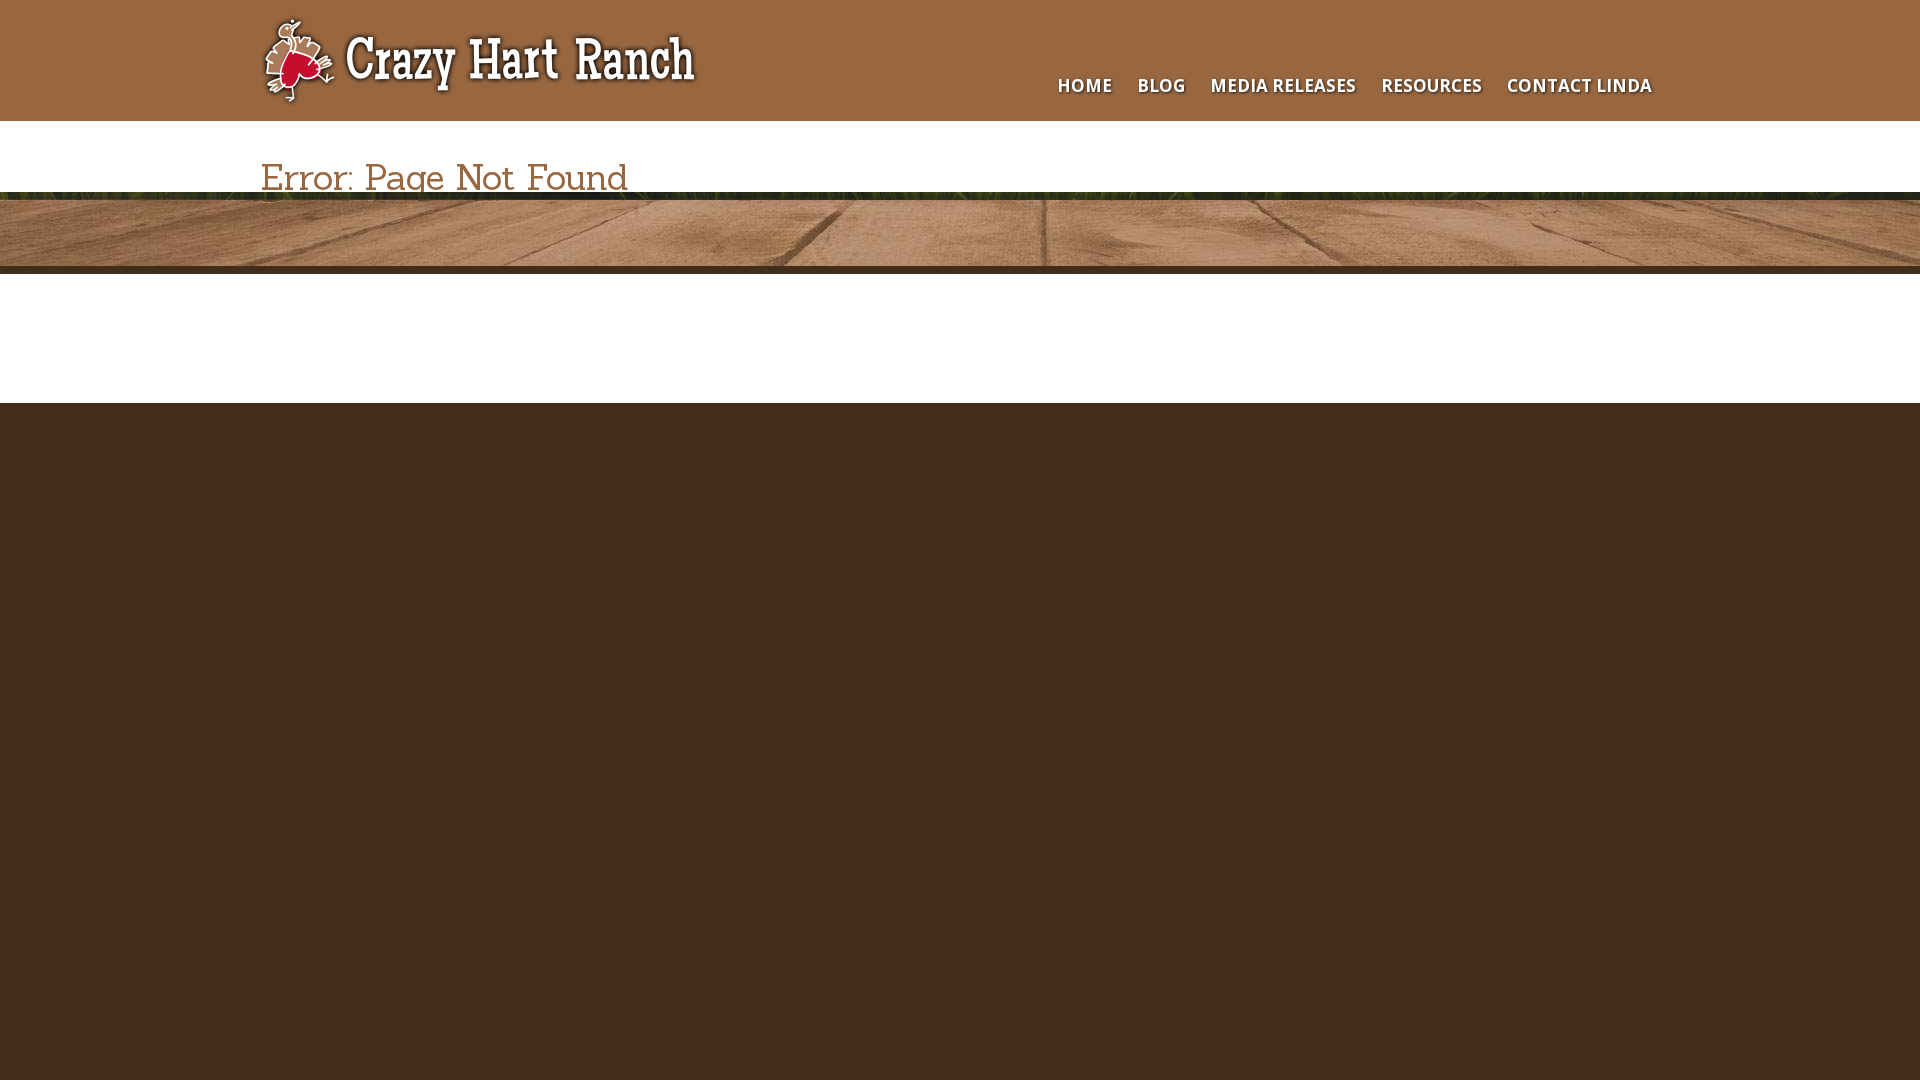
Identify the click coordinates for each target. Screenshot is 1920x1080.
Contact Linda (1579, 85)
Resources (1431, 85)
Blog (1161, 85)
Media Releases (1283, 85)
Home (1084, 85)
